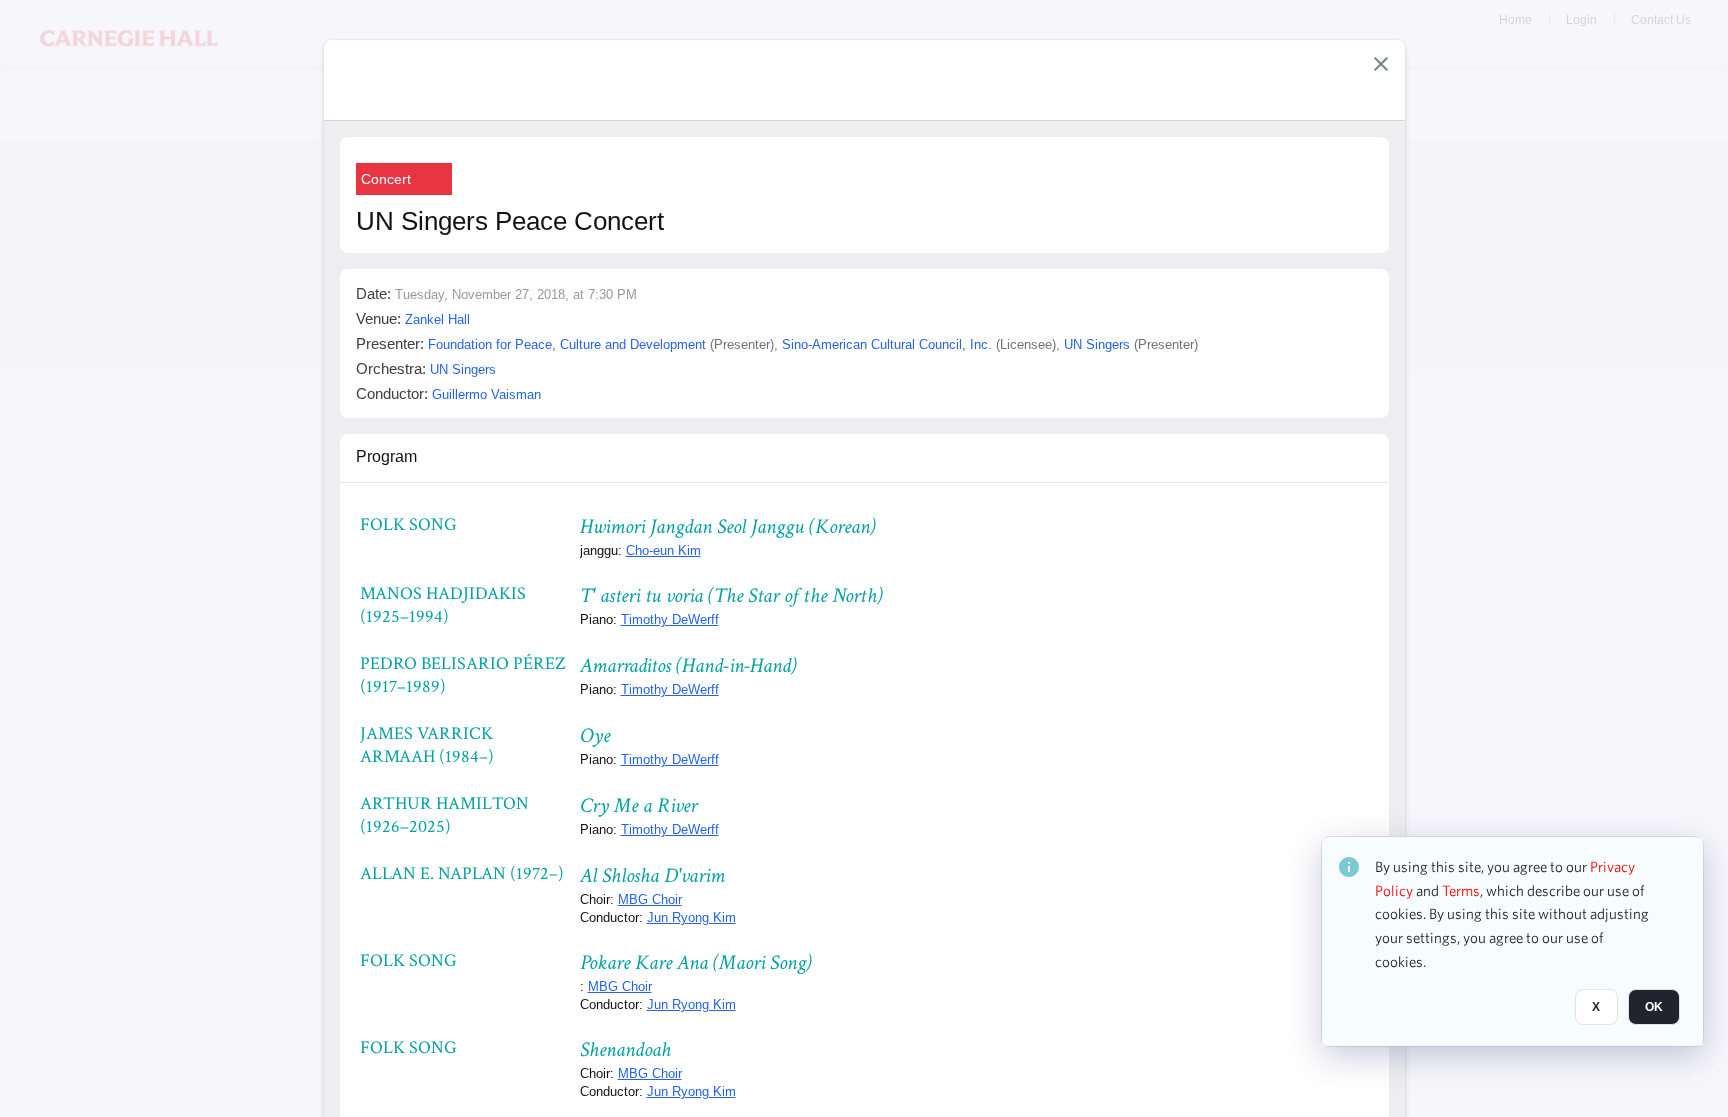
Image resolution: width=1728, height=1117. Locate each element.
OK (1654, 1008)
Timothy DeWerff (670, 619)
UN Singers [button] (1097, 344)
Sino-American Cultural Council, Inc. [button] (887, 344)
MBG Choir (650, 899)
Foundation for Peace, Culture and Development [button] (567, 344)
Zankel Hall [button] (437, 319)
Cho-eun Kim (663, 550)
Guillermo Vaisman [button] (486, 394)
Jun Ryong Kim (691, 917)
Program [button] (386, 456)
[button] (1381, 64)
